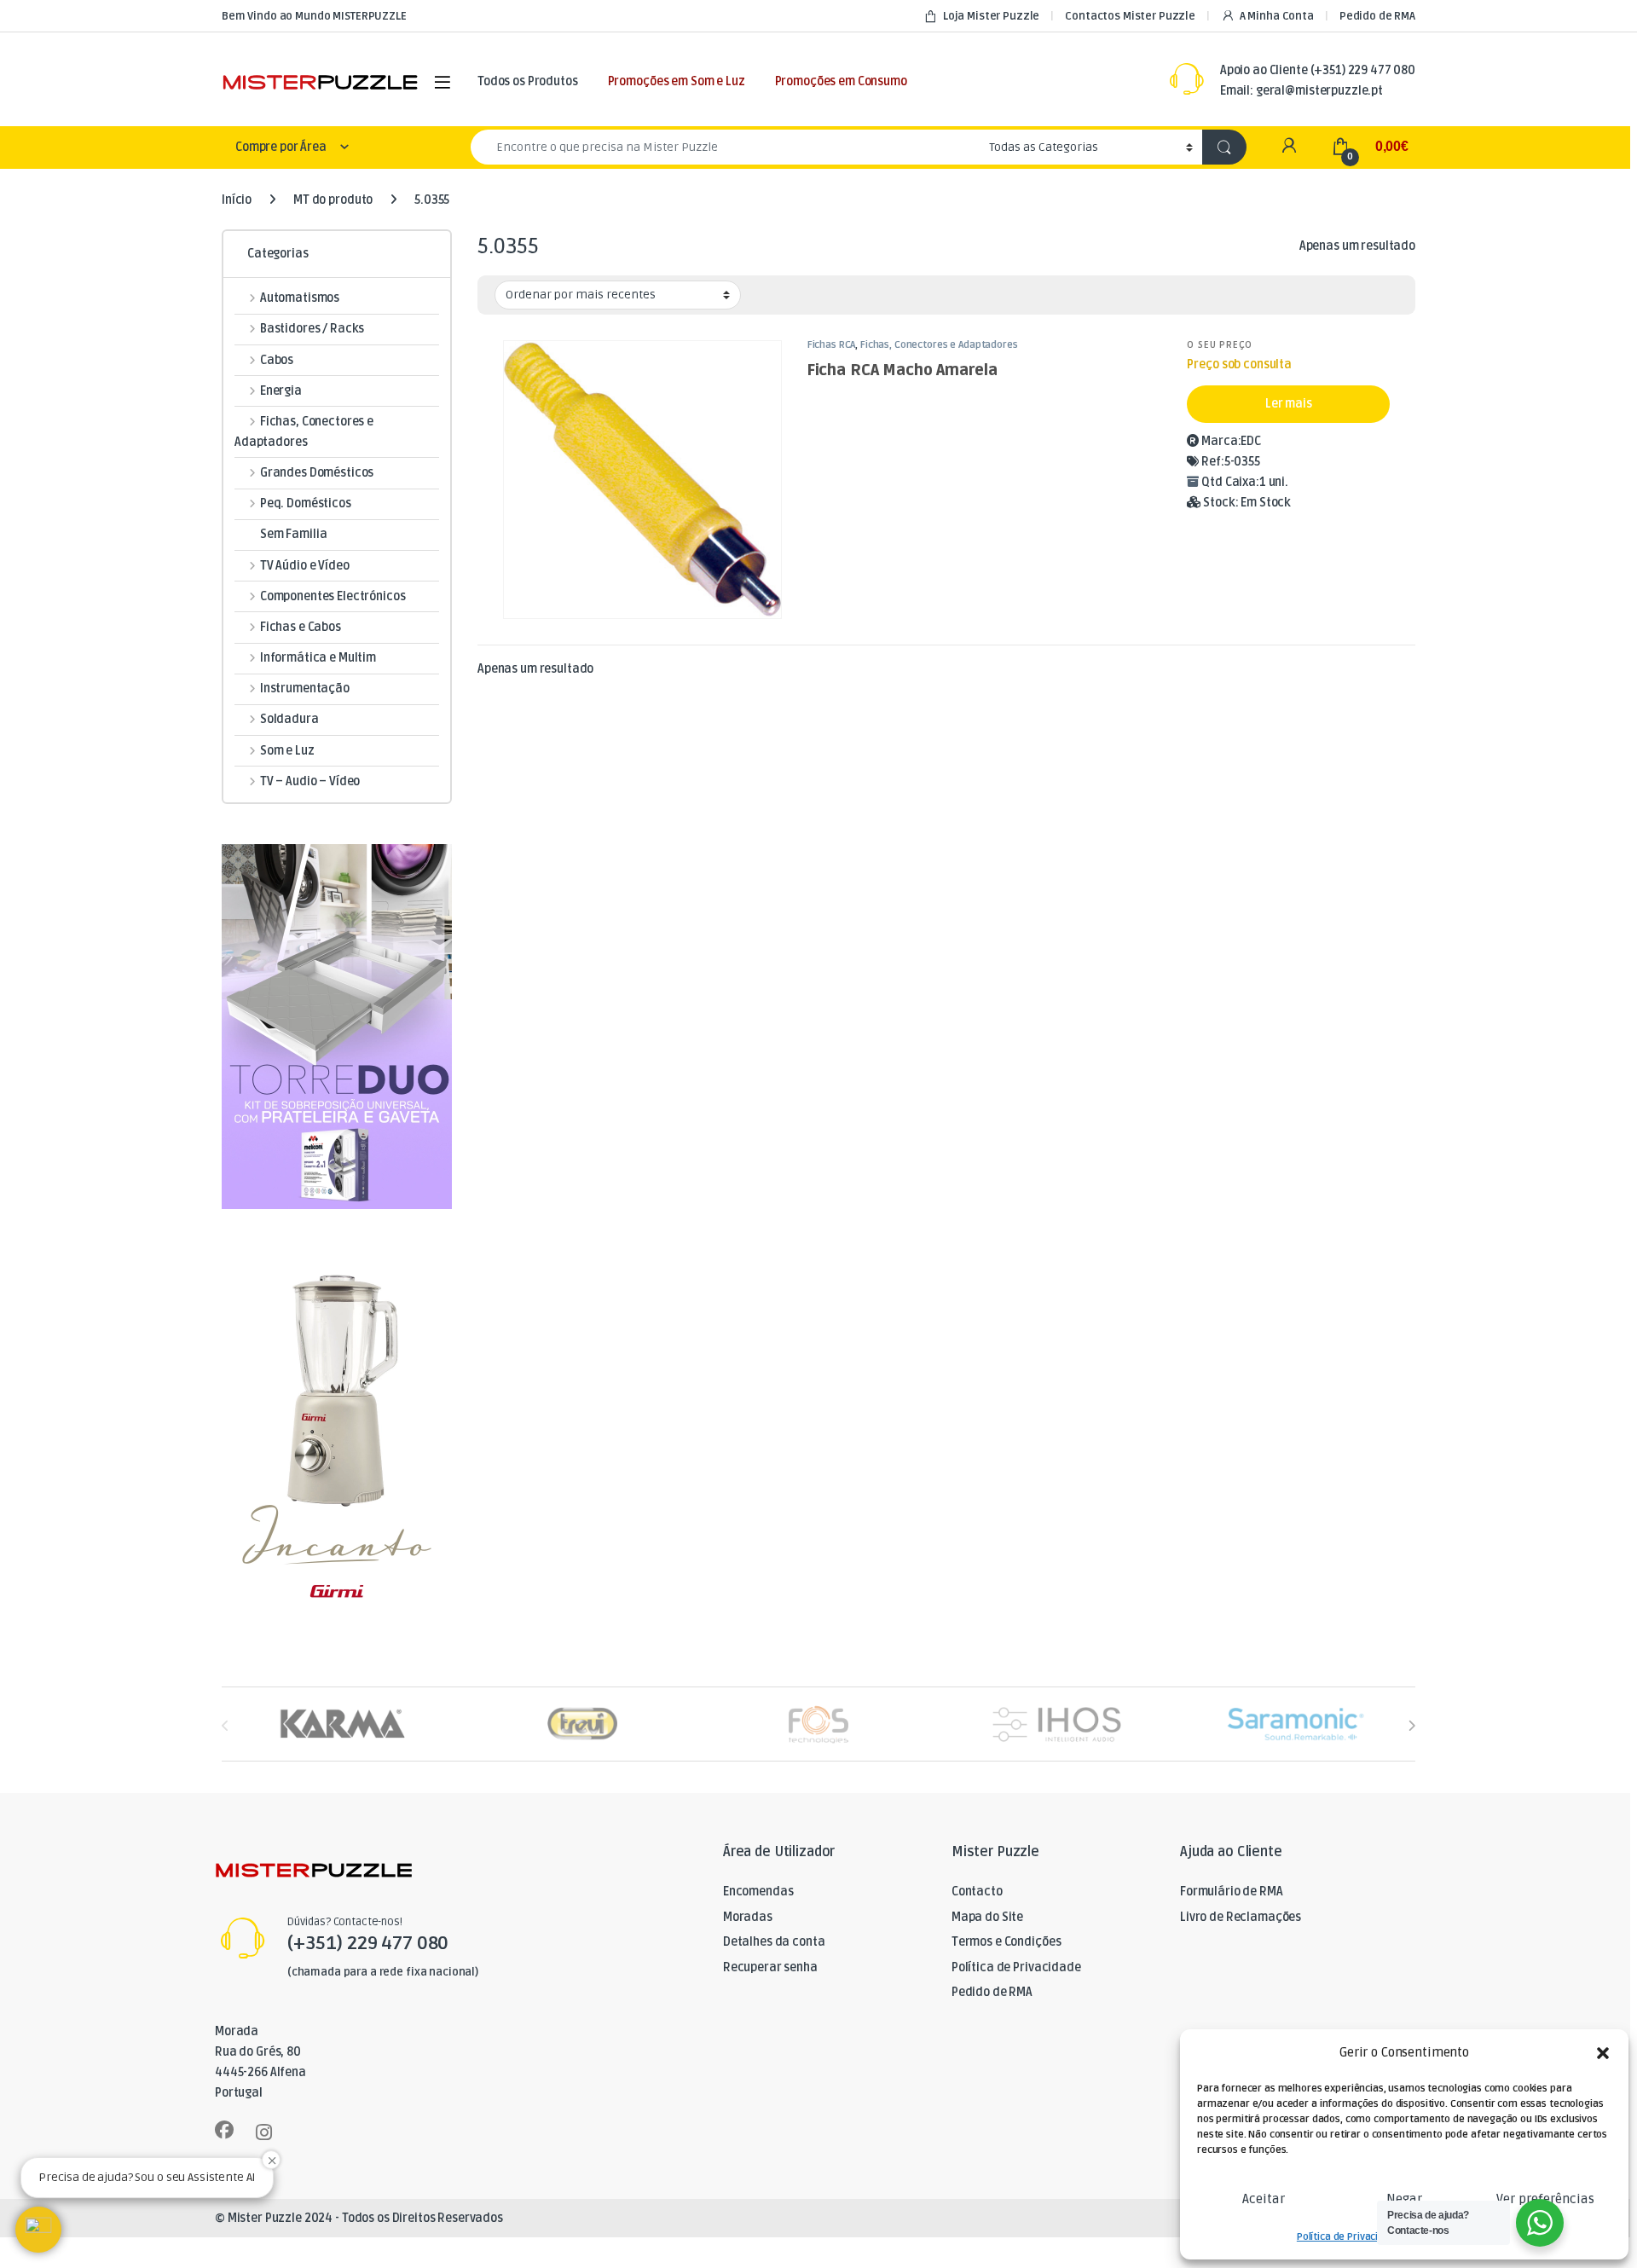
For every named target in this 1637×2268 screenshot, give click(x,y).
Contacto (977, 1892)
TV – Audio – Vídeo (310, 781)
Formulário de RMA (1232, 1892)
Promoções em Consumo (841, 81)
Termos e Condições (1006, 1942)
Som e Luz (287, 751)
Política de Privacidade (1349, 2237)
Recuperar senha (770, 1967)
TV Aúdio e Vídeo (305, 566)
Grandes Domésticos (317, 473)
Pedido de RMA (1377, 16)
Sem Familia (293, 534)
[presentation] (1411, 1725)
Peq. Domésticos (306, 503)
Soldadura (289, 719)
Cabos (277, 360)
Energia (281, 391)
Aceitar (1264, 2199)
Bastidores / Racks (312, 329)
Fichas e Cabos (301, 627)
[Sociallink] (224, 2130)
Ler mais (1289, 404)
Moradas (748, 1917)
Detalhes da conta (774, 1942)
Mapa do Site (987, 1917)
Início (237, 200)
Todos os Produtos (528, 81)
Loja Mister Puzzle (991, 16)
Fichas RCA (832, 345)
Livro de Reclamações (1241, 1917)
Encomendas (758, 1892)
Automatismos (300, 298)
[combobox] (725, 147)
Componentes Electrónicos (333, 596)
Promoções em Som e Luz (677, 81)
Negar (1404, 2199)
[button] (1603, 2053)
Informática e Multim (318, 658)
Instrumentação (305, 688)
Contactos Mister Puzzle (1130, 16)
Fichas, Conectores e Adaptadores (939, 345)
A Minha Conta (1277, 16)
